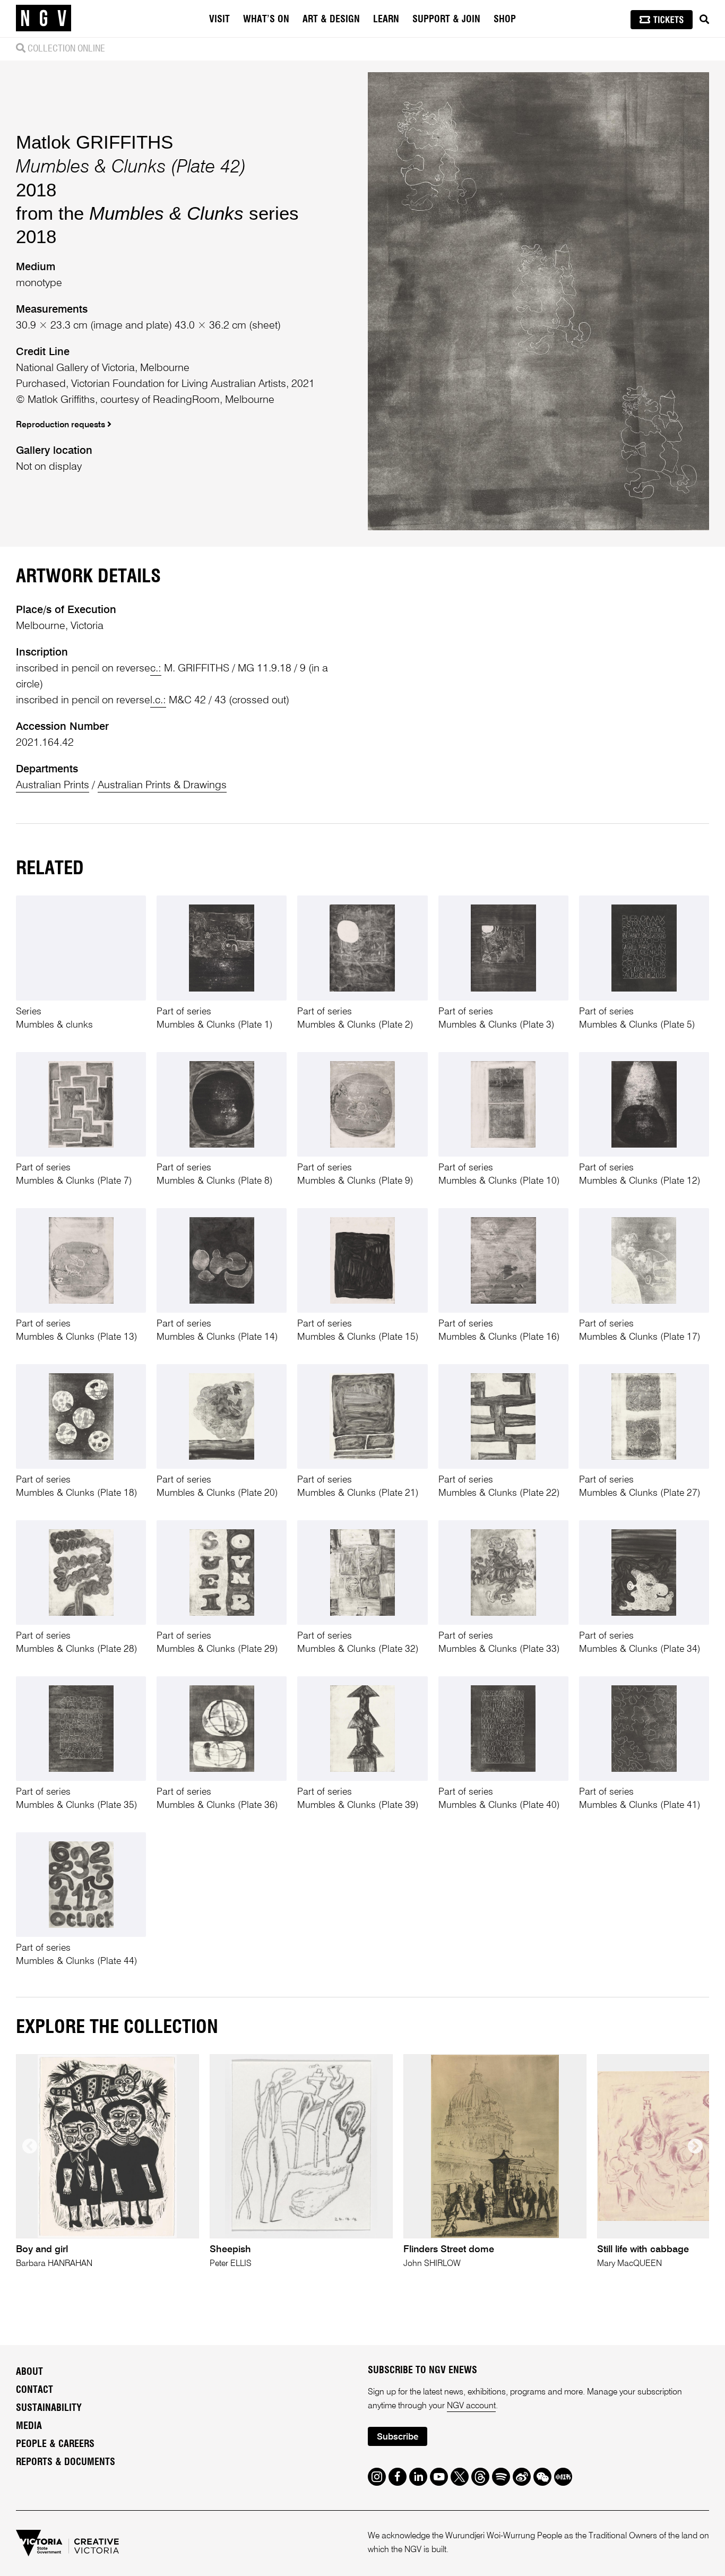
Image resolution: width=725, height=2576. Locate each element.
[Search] (704, 20)
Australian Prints (53, 786)
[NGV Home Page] (44, 19)
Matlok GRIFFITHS (94, 142)
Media (29, 2426)
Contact (34, 2390)
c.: (156, 669)
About (29, 2372)
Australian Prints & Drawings (162, 786)
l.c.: (158, 701)
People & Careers (55, 2444)
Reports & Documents (66, 2462)
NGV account (471, 2406)
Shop (505, 20)
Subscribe (398, 2437)
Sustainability (49, 2408)
